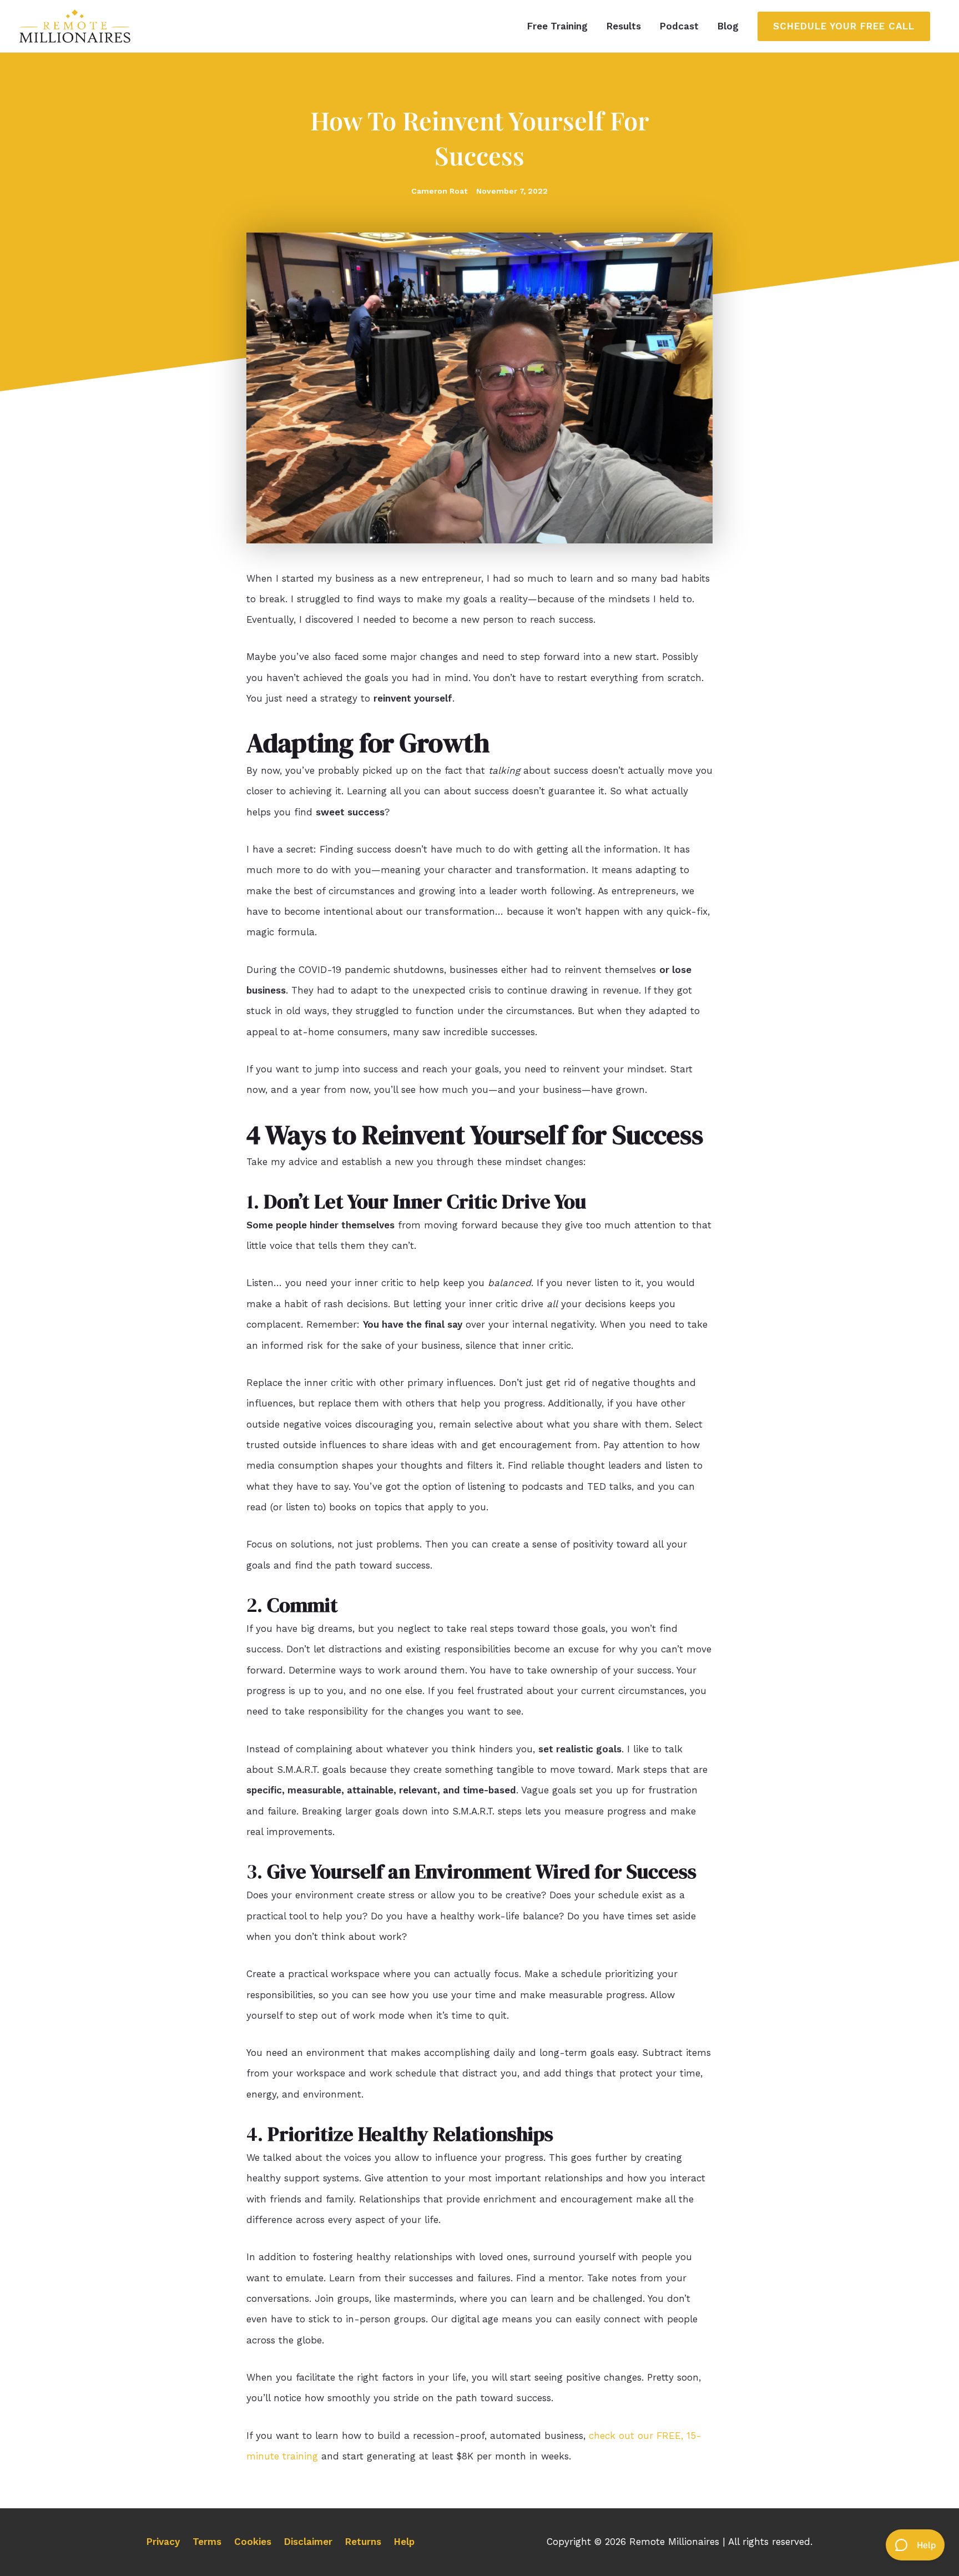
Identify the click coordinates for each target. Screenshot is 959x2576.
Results (624, 26)
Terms (207, 2542)
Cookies (253, 2542)
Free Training (557, 26)
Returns (363, 2542)
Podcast (679, 26)
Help (404, 2542)
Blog (728, 26)
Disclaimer (308, 2542)
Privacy (163, 2542)
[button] (844, 26)
